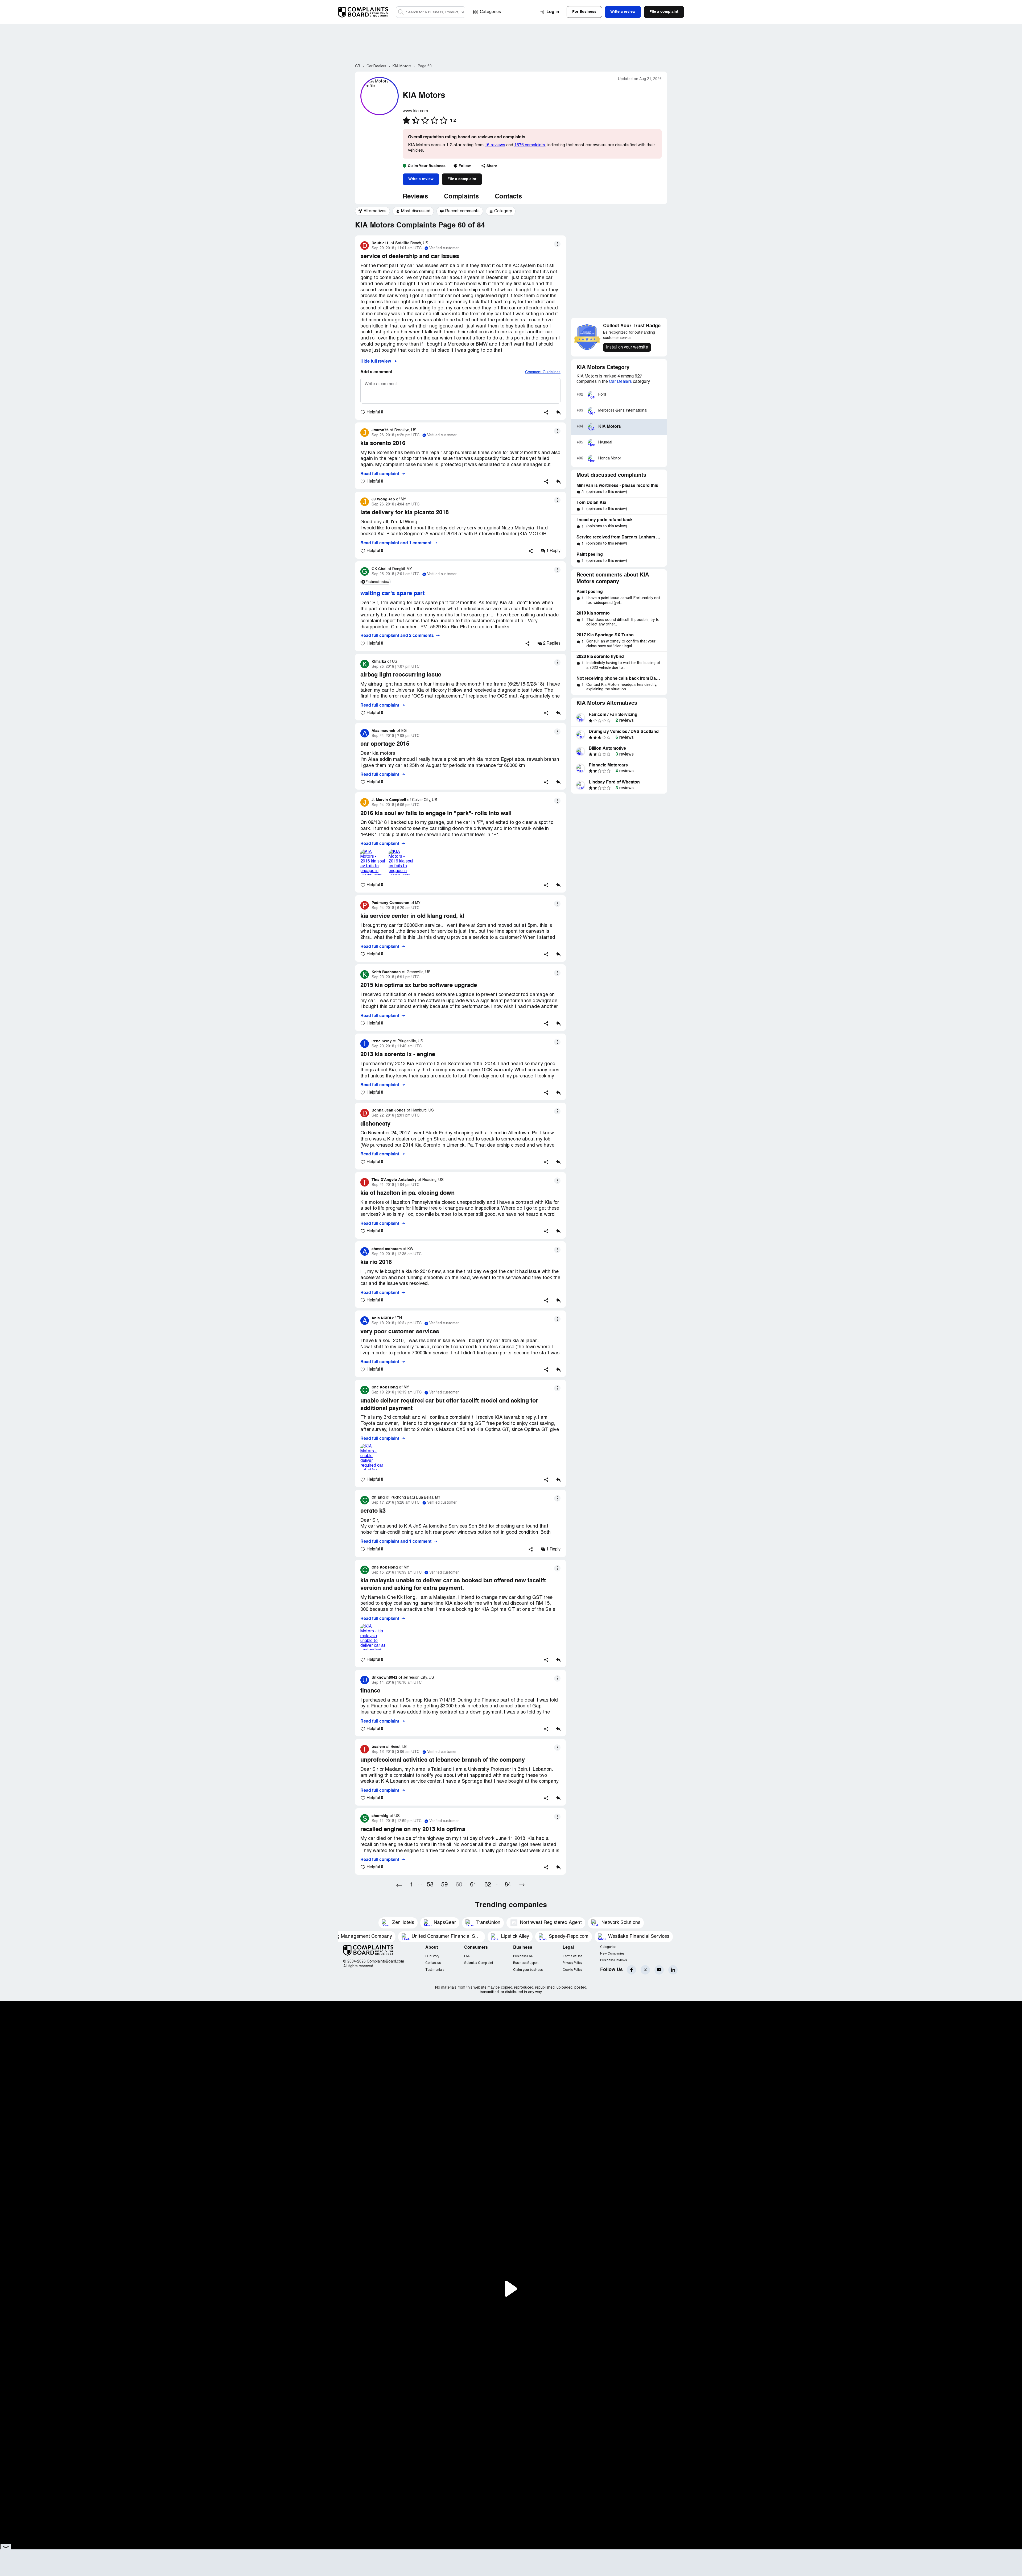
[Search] (431, 12)
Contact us (433, 1963)
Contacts (508, 197)
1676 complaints (530, 145)
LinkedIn (673, 1970)
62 (488, 1885)
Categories (490, 12)
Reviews (415, 197)
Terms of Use (572, 1956)
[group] (372, 211)
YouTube (659, 1970)
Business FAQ (523, 1956)
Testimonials (435, 1970)
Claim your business (528, 1970)
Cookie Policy (572, 1970)
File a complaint (462, 179)
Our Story (432, 1956)
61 (473, 1885)
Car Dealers (620, 382)
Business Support (526, 1963)
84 (508, 1885)
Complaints (461, 197)
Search (401, 12)
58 (430, 1885)
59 (444, 1885)
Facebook (631, 1970)
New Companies (612, 1954)
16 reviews (495, 145)
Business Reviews (613, 1960)
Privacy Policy (572, 1963)
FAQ (467, 1956)
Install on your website (627, 347)
